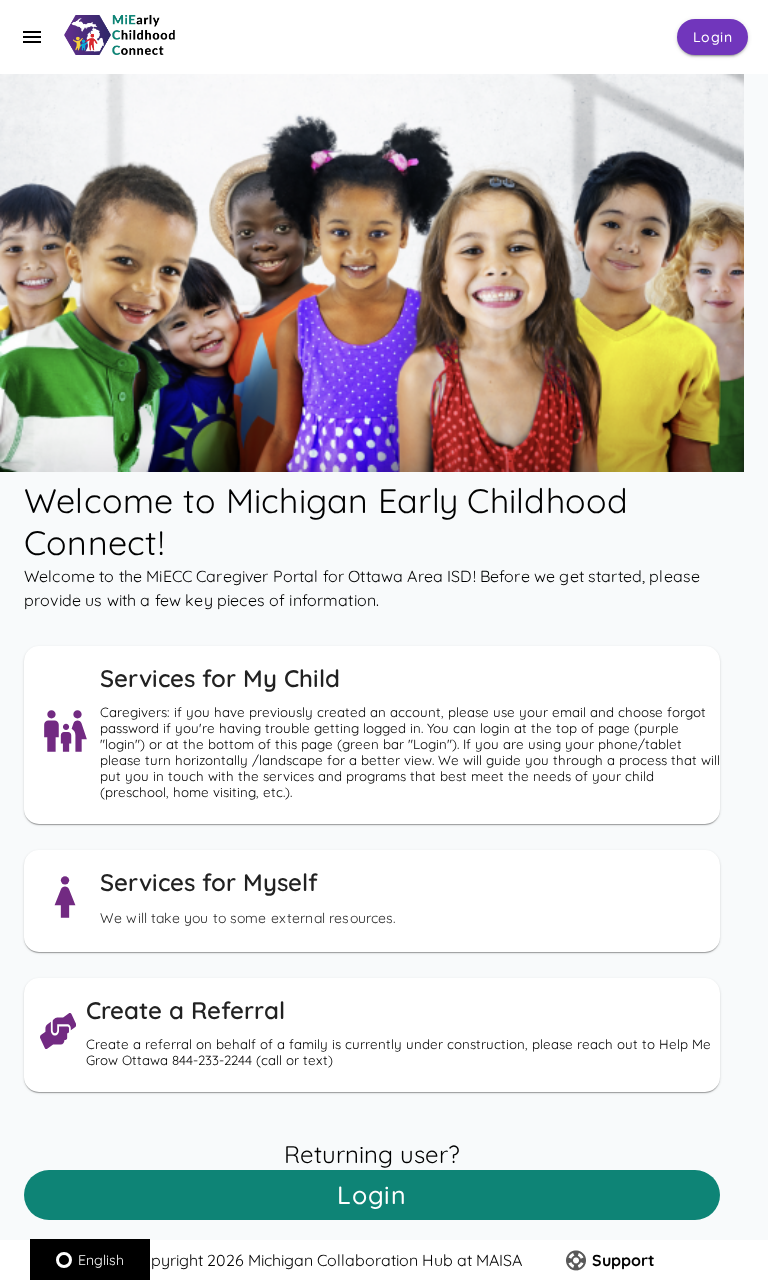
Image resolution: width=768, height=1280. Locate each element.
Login (712, 37)
